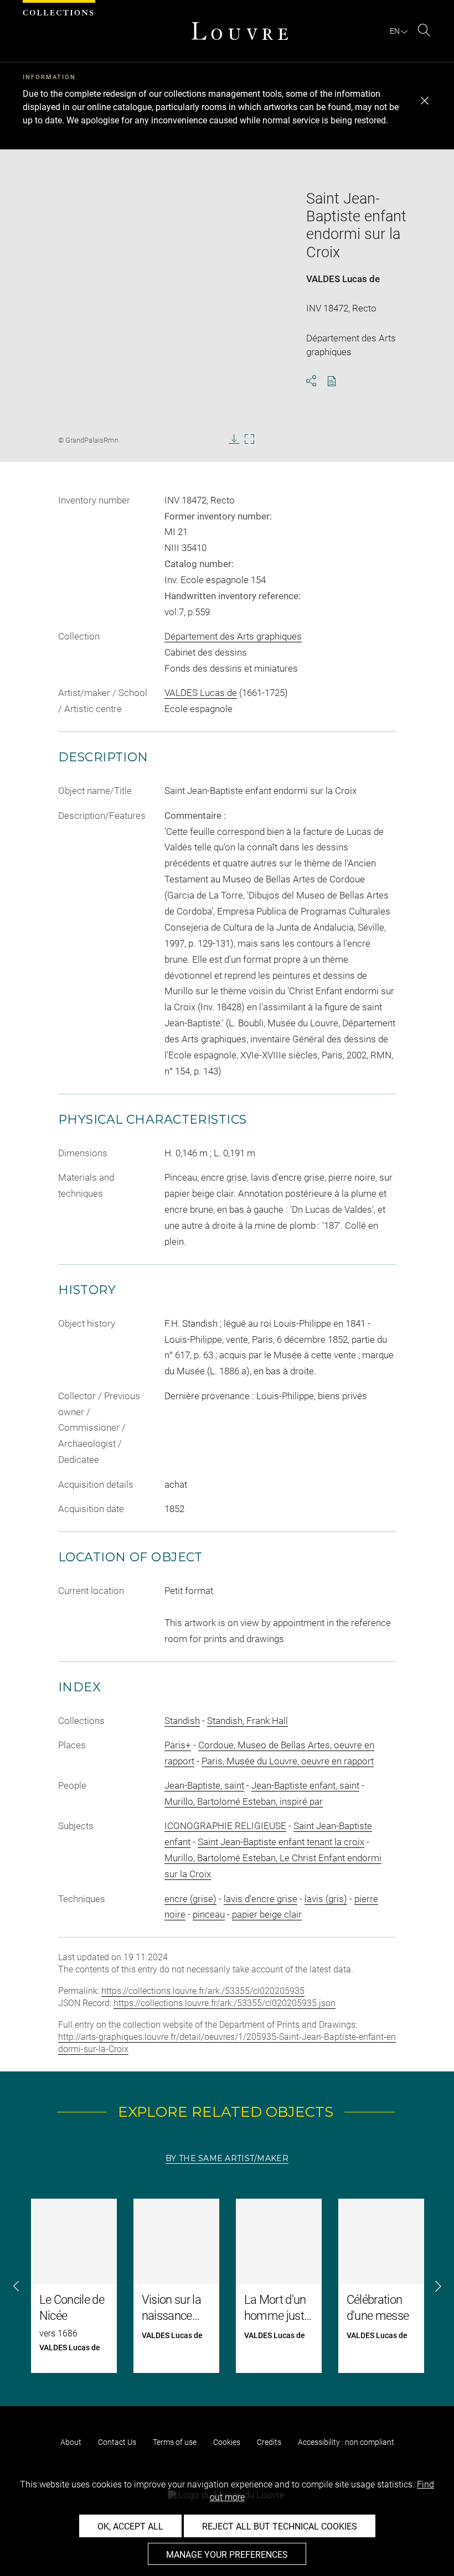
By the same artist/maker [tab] (227, 2158)
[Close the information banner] (425, 101)
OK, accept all (130, 2526)
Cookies (227, 2442)
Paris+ (178, 1745)
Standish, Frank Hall (247, 1721)
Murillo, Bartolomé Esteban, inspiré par (244, 1801)
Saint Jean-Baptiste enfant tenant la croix (281, 1842)
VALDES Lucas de (343, 279)
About (71, 2442)
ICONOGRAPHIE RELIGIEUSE (225, 1826)
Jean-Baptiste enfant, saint (305, 1785)
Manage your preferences (227, 2555)
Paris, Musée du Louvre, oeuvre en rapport (288, 1761)
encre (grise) (190, 1899)
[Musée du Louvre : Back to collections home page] (240, 31)
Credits (269, 2442)
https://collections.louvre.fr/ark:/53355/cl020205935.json (225, 2003)
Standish (182, 1721)
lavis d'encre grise (260, 1899)
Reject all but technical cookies (280, 2526)
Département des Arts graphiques (233, 636)
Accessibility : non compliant (346, 2442)
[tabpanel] (227, 2286)
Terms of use (175, 2442)
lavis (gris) (326, 1899)
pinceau (209, 1914)
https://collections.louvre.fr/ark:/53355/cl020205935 (203, 1991)
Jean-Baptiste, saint (204, 1785)
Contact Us (117, 2442)
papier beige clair (267, 1914)
